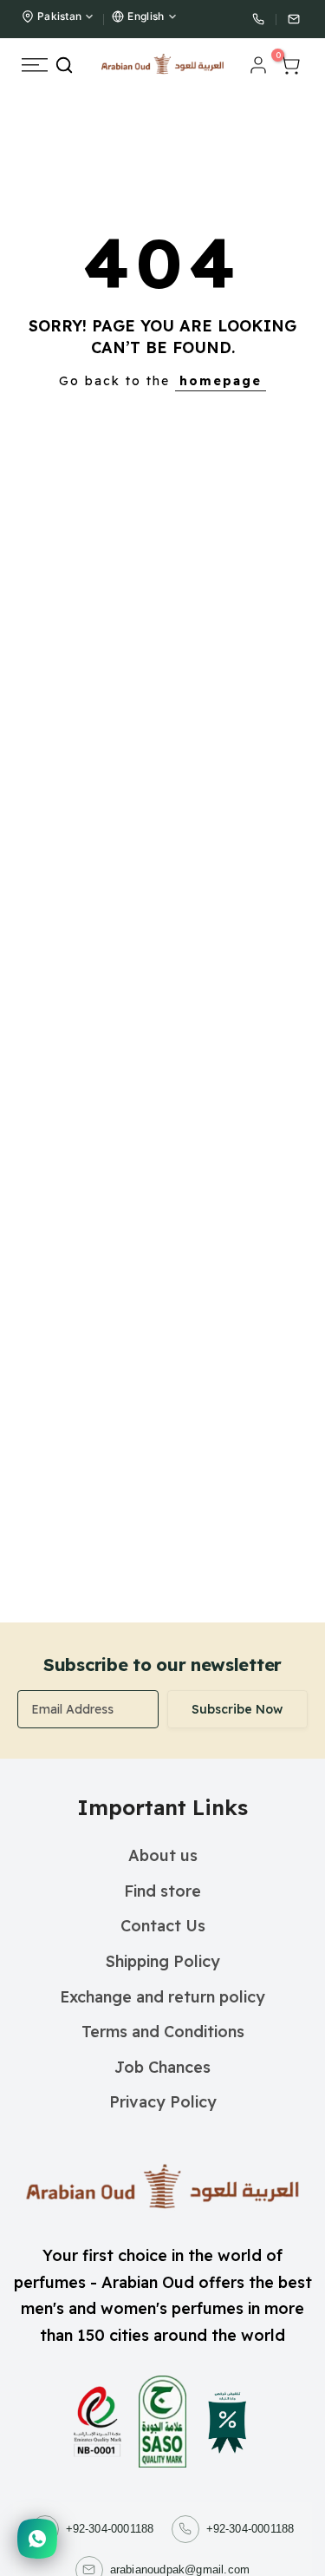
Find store (162, 1891)
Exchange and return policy (162, 1997)
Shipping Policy (163, 1961)
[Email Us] (294, 19)
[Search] (64, 65)
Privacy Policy (163, 2102)
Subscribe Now (237, 1709)
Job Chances (162, 2067)
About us (163, 1855)
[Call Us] (258, 19)
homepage (221, 381)
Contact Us (163, 1926)
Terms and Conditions (163, 2032)
